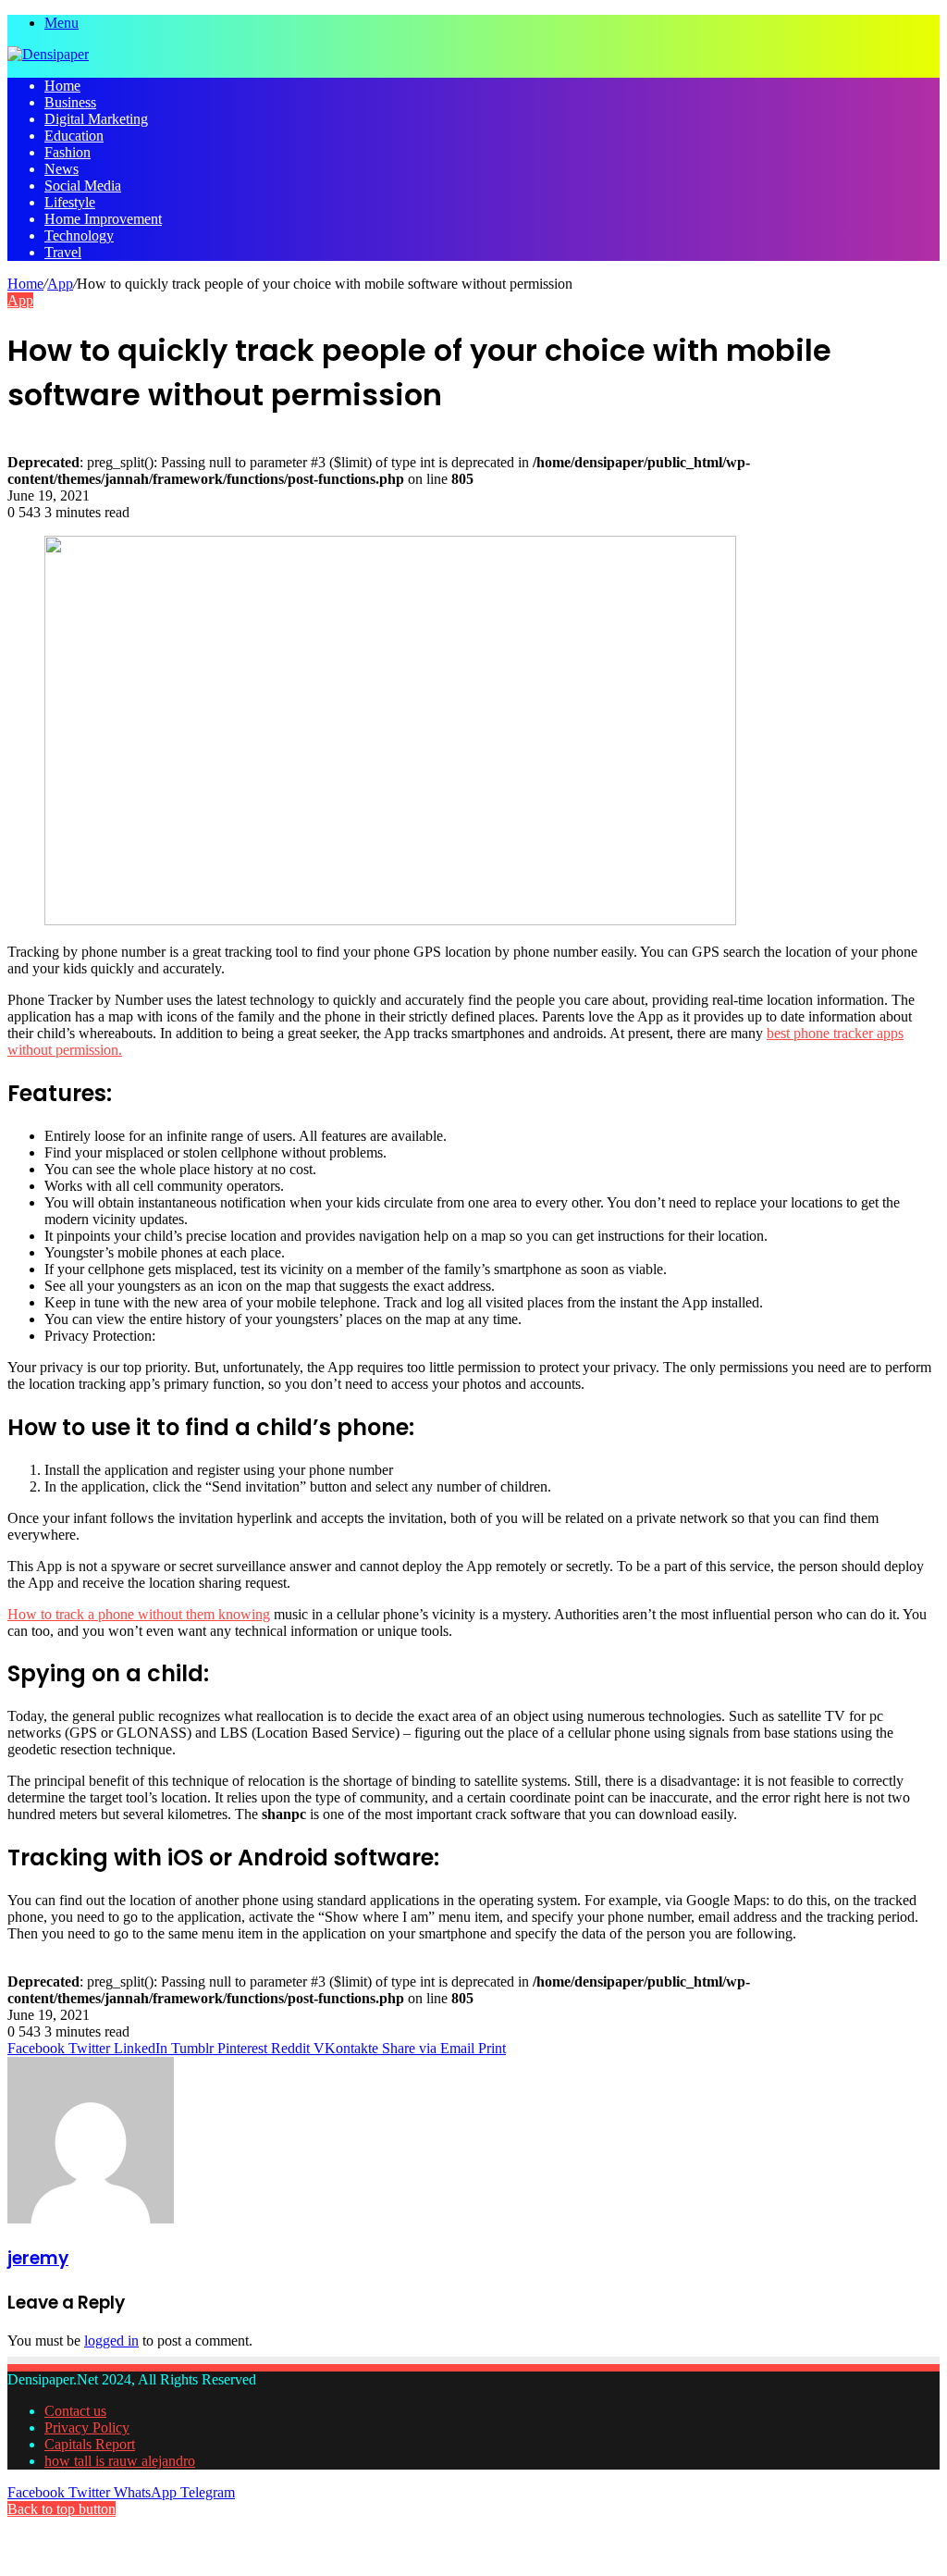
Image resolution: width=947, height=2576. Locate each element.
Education (74, 136)
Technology (79, 235)
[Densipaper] (48, 54)
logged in (111, 2341)
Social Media (83, 186)
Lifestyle (70, 202)
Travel (63, 252)
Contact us (75, 2411)
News (61, 169)
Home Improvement (103, 219)
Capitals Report (90, 2444)
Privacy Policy (87, 2427)
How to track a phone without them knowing (139, 1614)
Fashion (68, 152)
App (60, 284)
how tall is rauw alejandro (120, 2461)
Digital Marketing (96, 119)
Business (70, 102)
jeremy (38, 2258)
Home (62, 86)
